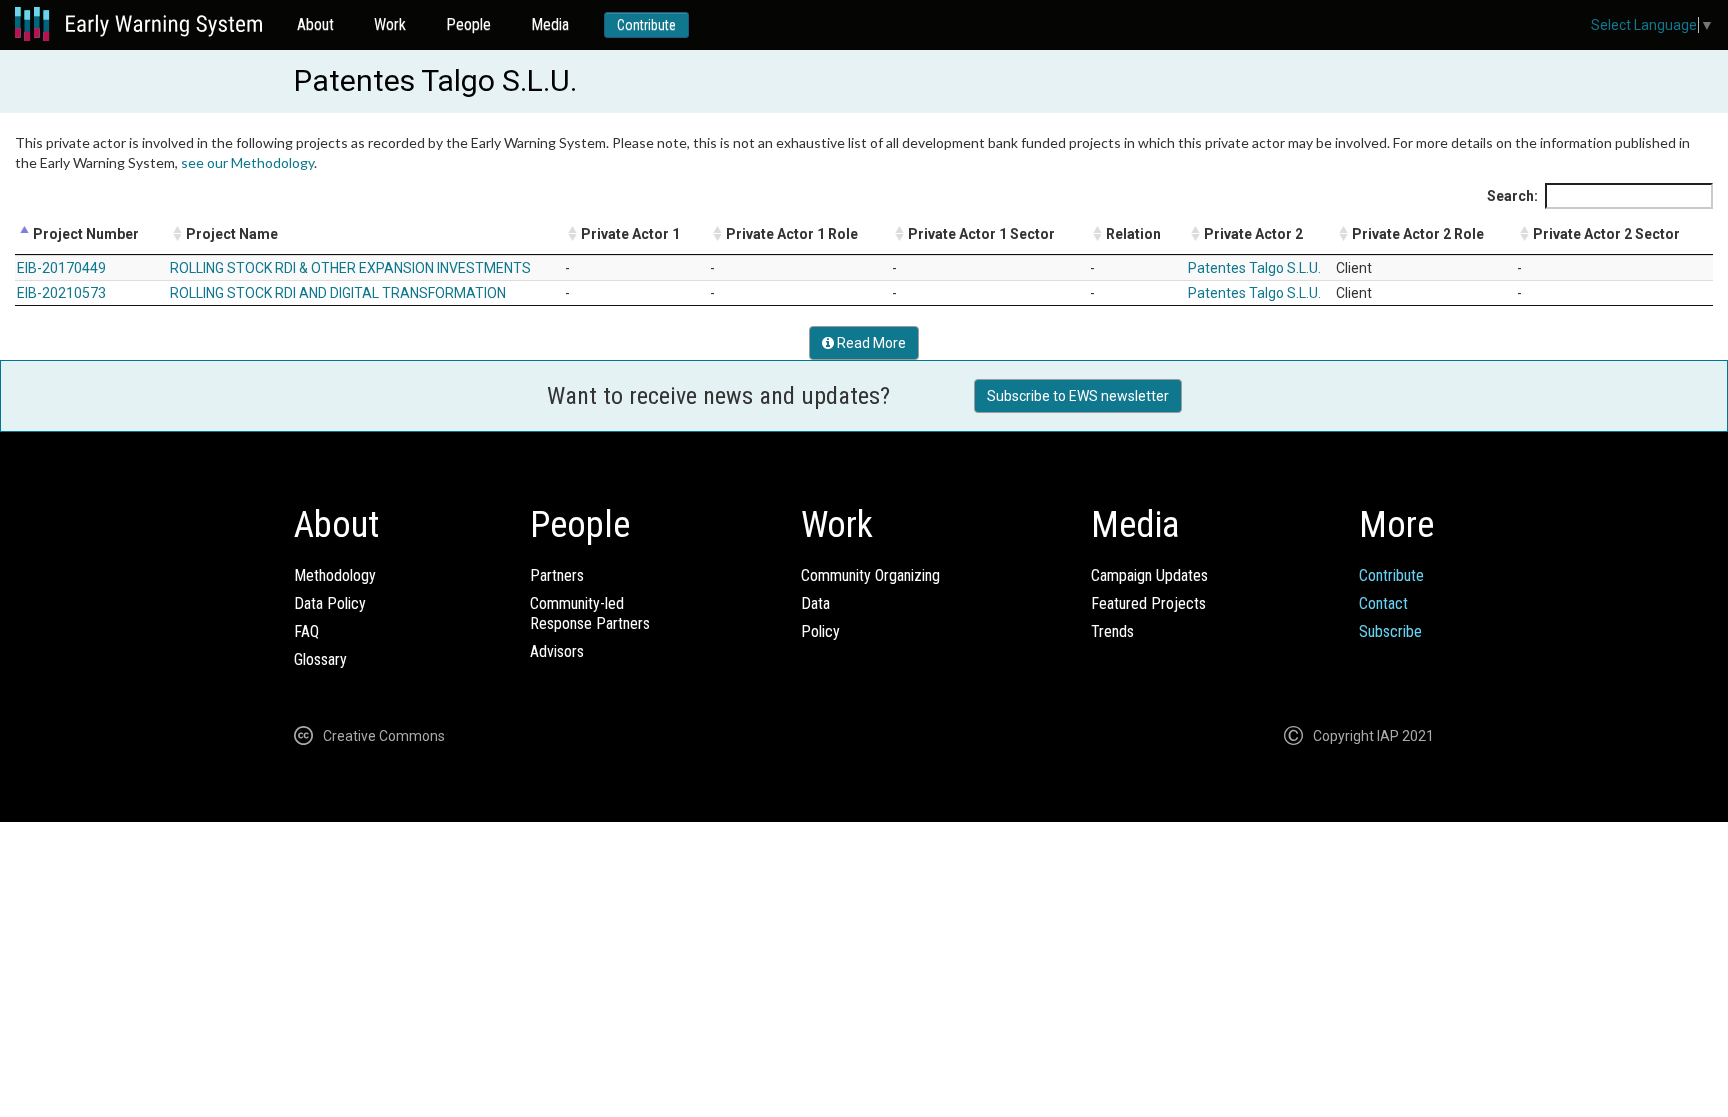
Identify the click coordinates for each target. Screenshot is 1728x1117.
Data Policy (330, 603)
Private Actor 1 (630, 234)
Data (815, 603)
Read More (870, 343)
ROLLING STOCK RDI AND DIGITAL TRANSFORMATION (338, 293)
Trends (1112, 631)
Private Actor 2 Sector (1606, 234)
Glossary (320, 659)
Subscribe (1390, 631)
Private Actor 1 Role (792, 234)
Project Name (232, 234)
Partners (557, 575)
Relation (1133, 234)
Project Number (86, 234)
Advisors (557, 651)
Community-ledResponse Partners (590, 613)
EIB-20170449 (61, 268)
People (468, 24)
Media (550, 24)
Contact (1383, 603)
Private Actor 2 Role (1418, 234)
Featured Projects (1148, 603)
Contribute (646, 25)
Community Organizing (870, 575)
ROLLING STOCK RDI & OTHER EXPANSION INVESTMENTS (350, 268)
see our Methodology (247, 162)
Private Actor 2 (1253, 234)
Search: (1512, 196)
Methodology (335, 575)
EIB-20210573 (61, 293)
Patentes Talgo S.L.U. (1254, 268)
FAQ (306, 631)
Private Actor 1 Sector (981, 234)
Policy (820, 631)
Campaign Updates (1149, 575)
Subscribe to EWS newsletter (1078, 396)
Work (390, 24)
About (315, 24)
